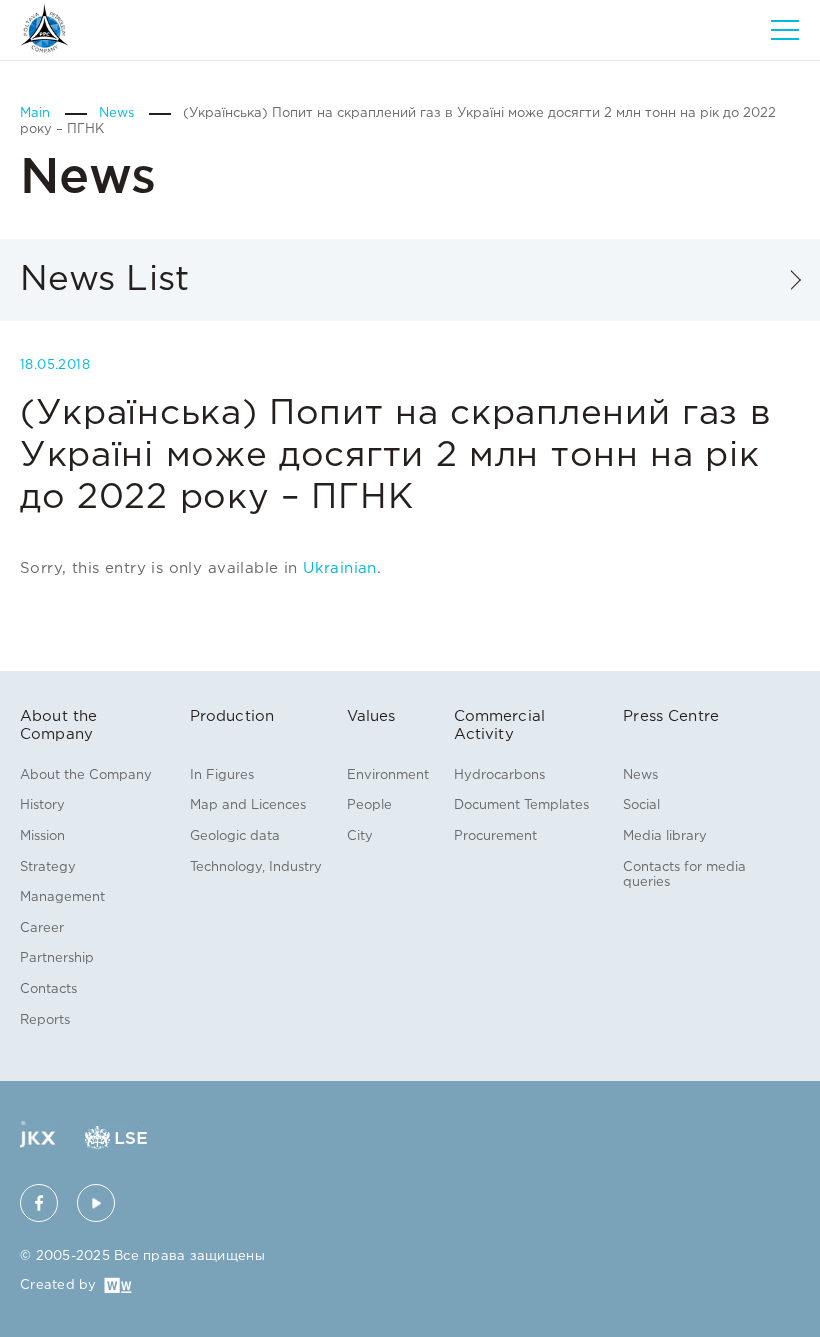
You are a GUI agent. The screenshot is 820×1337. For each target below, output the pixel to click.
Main (37, 113)
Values (371, 716)
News (118, 113)
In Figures (222, 775)
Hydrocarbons (499, 775)
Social (641, 805)
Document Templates (521, 805)
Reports (45, 1020)
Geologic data (235, 836)
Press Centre (671, 716)
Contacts (48, 989)
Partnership (57, 958)
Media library (665, 836)
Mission (42, 836)
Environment (388, 775)
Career (42, 928)
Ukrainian (340, 568)
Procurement (495, 836)
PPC (44, 28)
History (42, 805)
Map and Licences (248, 805)
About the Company (86, 775)
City (360, 836)
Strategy (48, 867)
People (369, 805)
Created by (58, 1285)
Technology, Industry (256, 867)
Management (62, 897)
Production (232, 716)
